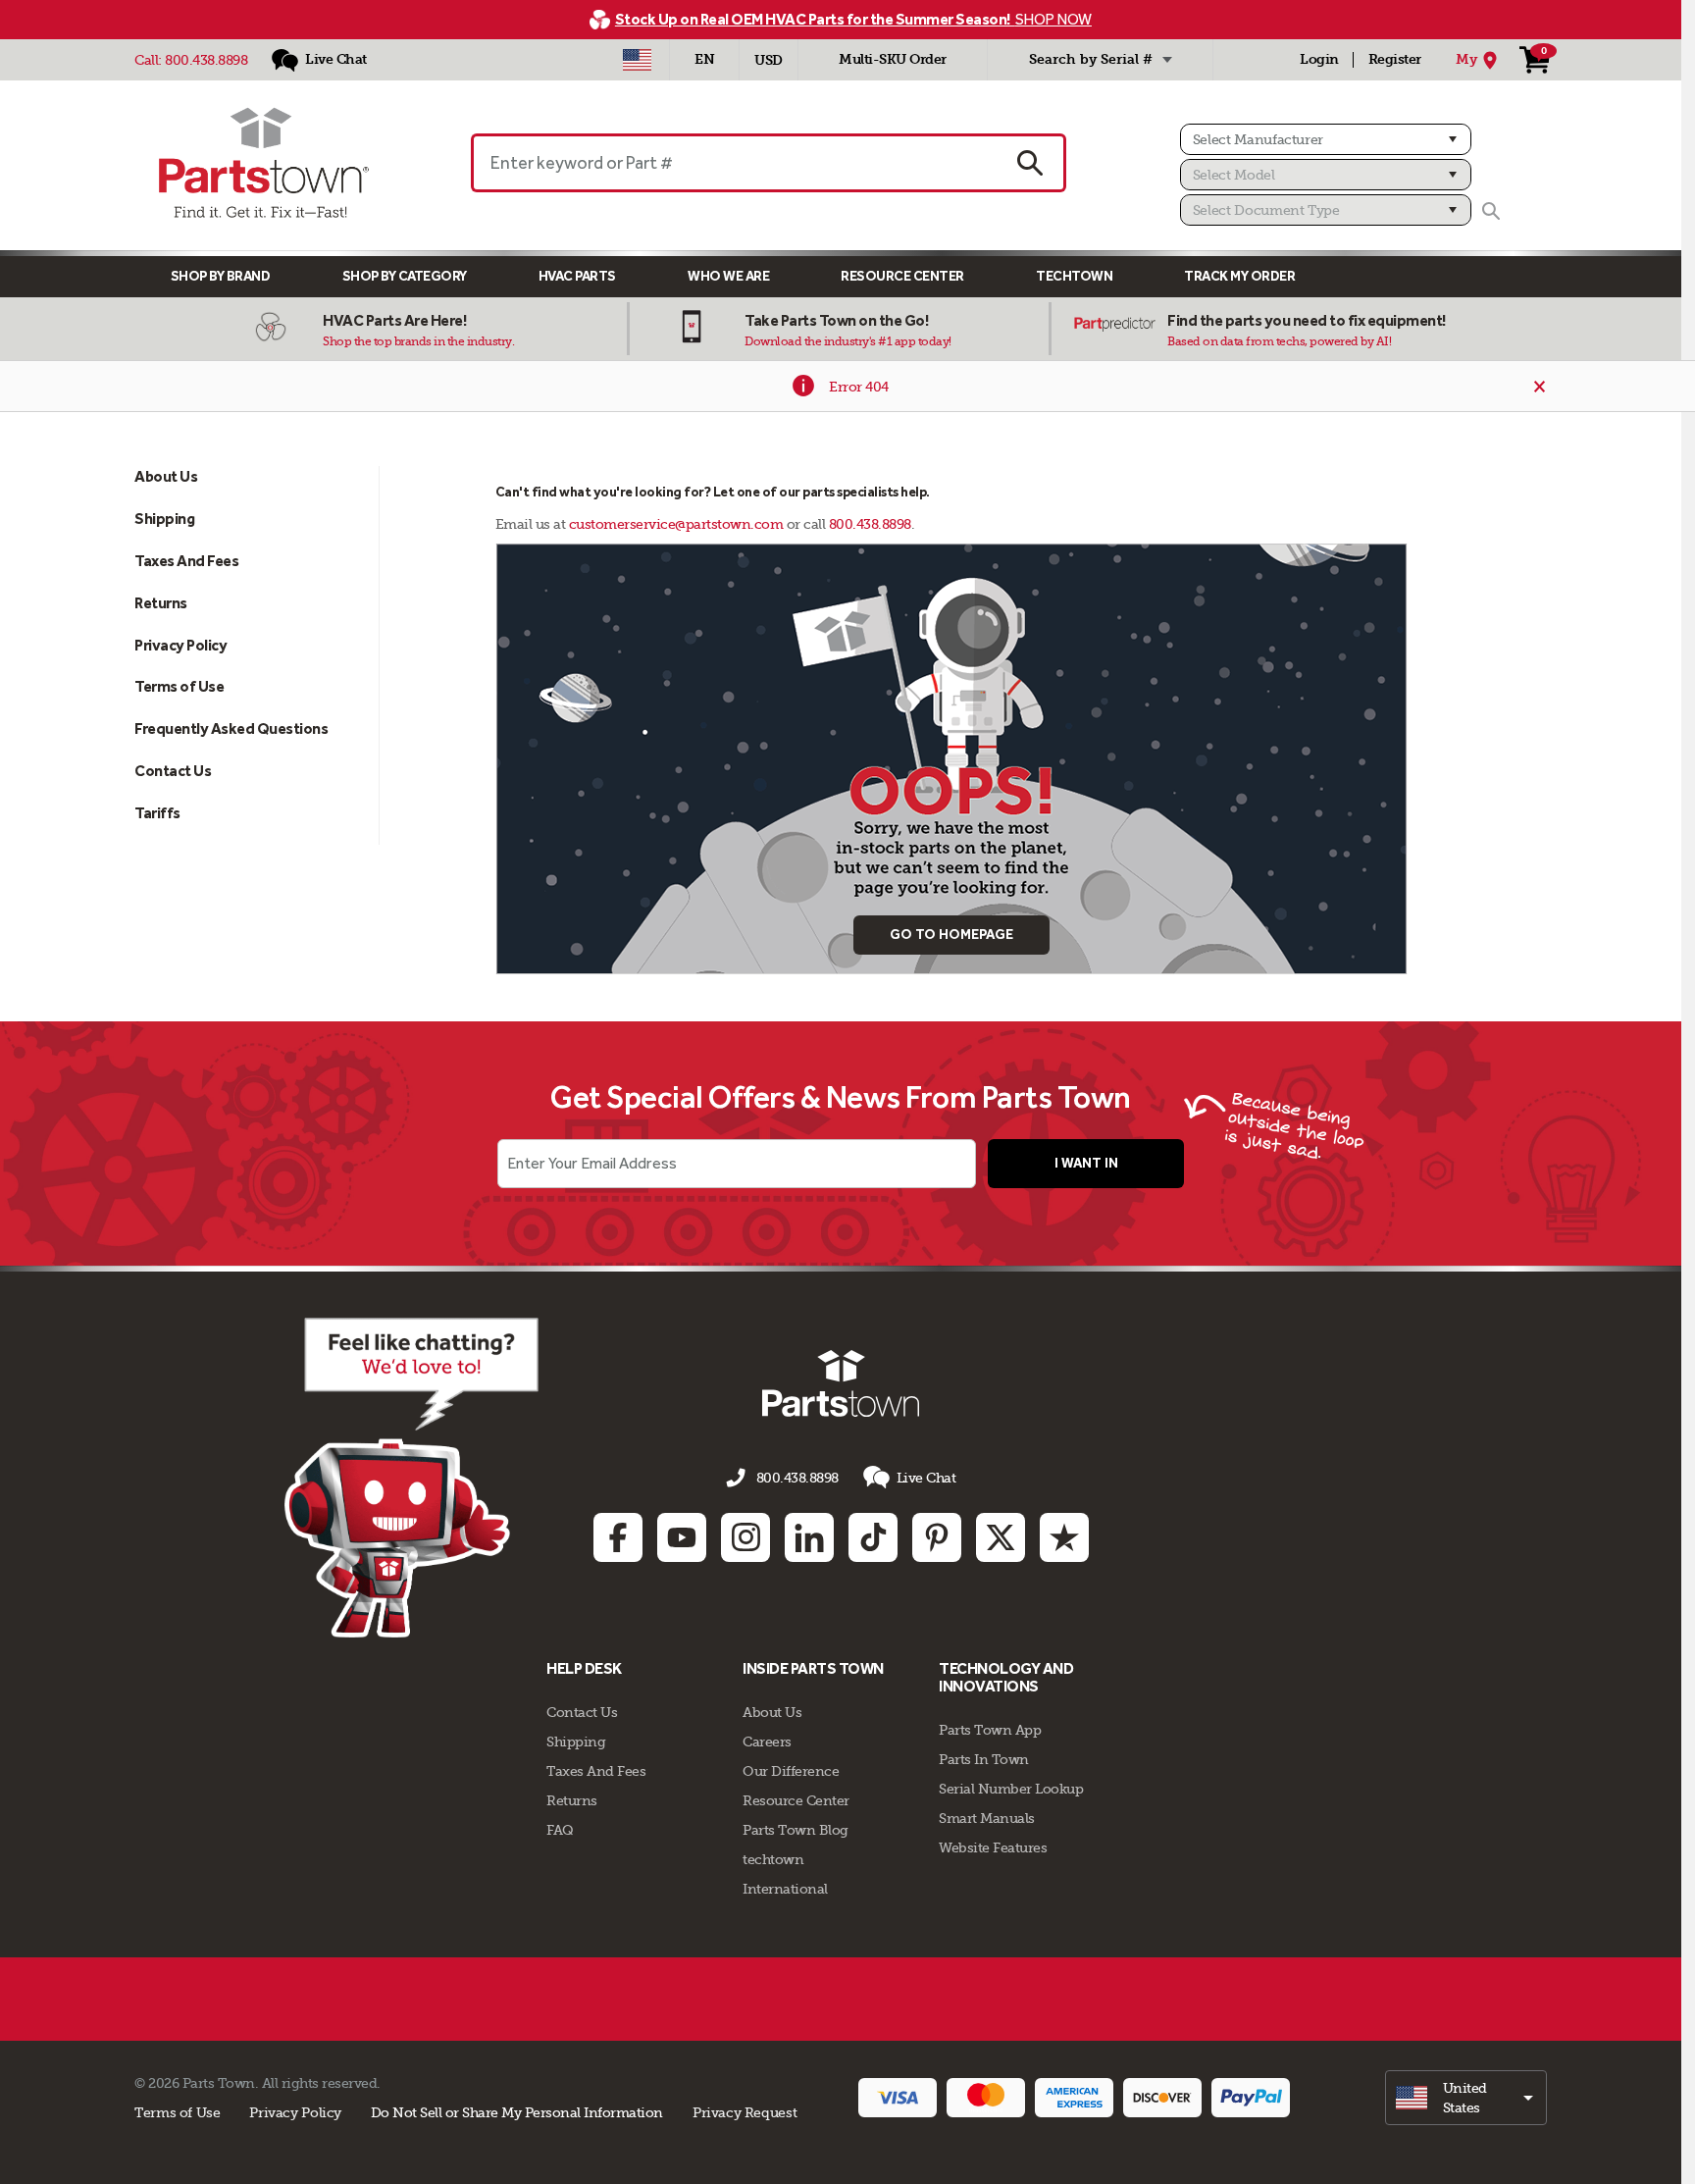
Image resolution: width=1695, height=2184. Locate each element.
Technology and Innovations (1006, 1677)
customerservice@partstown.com (676, 524)
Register (1395, 59)
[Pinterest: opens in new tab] (937, 1537)
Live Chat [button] (926, 1478)
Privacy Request (745, 2112)
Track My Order (1239, 276)
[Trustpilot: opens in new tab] (1064, 1537)
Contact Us (173, 771)
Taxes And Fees (186, 561)
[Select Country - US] (637, 60)
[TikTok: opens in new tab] (873, 1537)
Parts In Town (984, 1759)
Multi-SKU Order (893, 59)
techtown (773, 1859)
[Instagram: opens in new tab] (745, 1537)
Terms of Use (179, 686)
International (785, 1889)
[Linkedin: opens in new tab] (809, 1537)
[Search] (1491, 211)
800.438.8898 (206, 60)
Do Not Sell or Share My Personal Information (517, 2112)
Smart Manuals (987, 1818)
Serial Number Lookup (1011, 1789)
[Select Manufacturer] (1326, 139)
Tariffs (157, 813)
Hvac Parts (577, 276)
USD (769, 60)
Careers (767, 1742)
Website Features (993, 1847)
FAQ (560, 1830)
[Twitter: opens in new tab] (1001, 1537)
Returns (161, 603)
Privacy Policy (180, 645)
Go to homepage (951, 935)
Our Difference (791, 1771)
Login (1319, 59)
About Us (166, 476)
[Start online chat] (411, 1478)
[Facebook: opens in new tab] (618, 1537)
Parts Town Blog (796, 1830)
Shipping (164, 519)
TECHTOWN (1074, 276)
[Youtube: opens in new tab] (682, 1537)
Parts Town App (990, 1730)
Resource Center (902, 276)
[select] (1466, 2098)
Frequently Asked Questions (231, 728)
